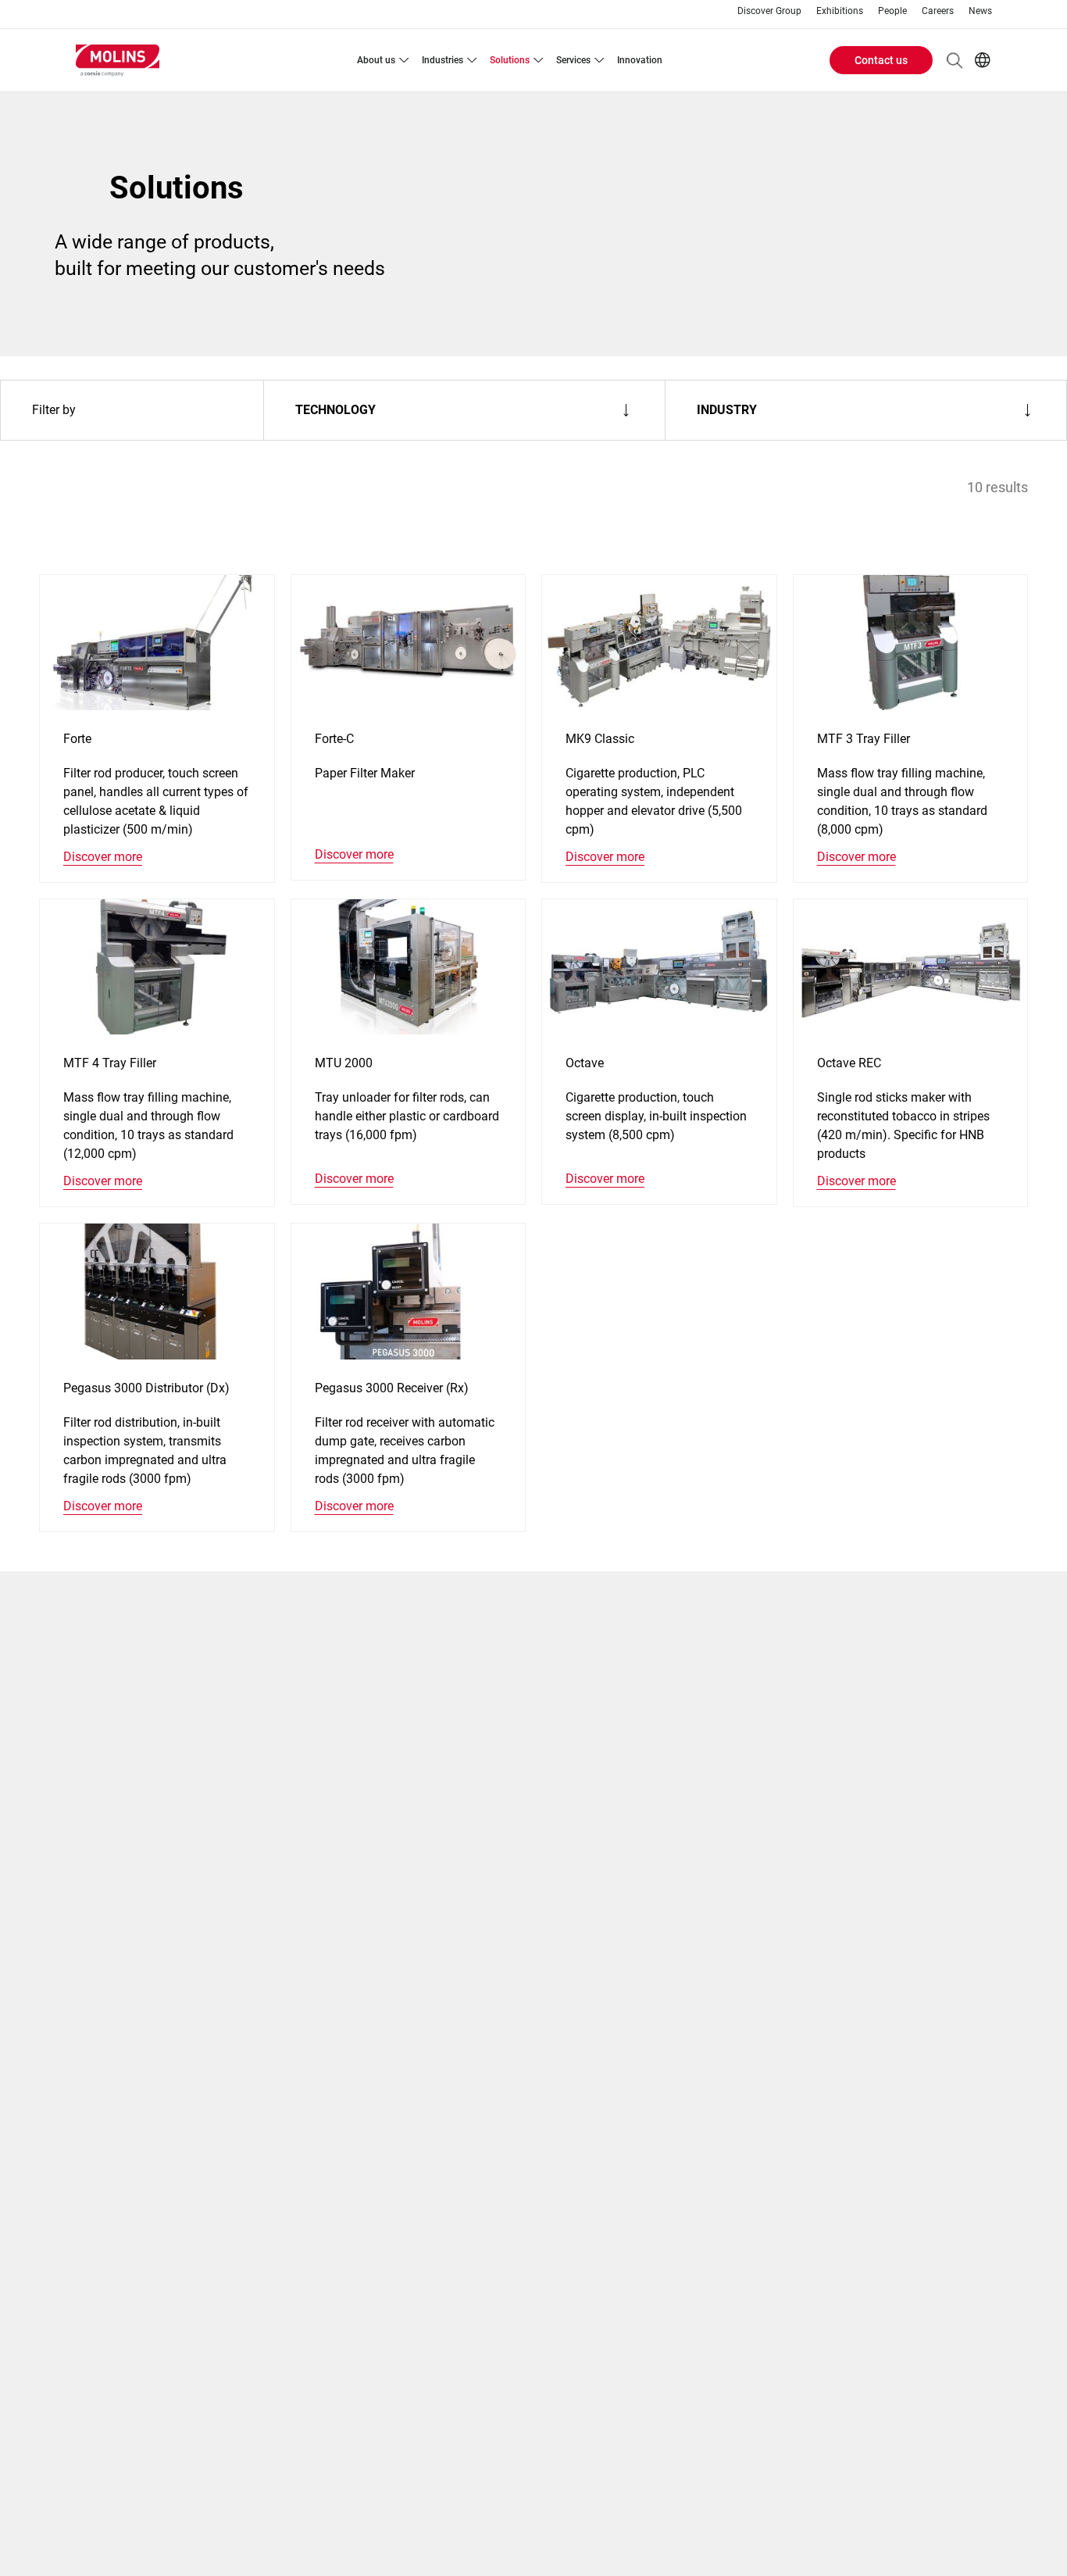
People (892, 11)
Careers (938, 11)
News (980, 11)
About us (376, 60)
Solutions (510, 60)
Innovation (640, 60)
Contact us (881, 60)
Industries (443, 60)
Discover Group (769, 11)
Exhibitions (840, 11)
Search (955, 60)
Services (573, 60)
